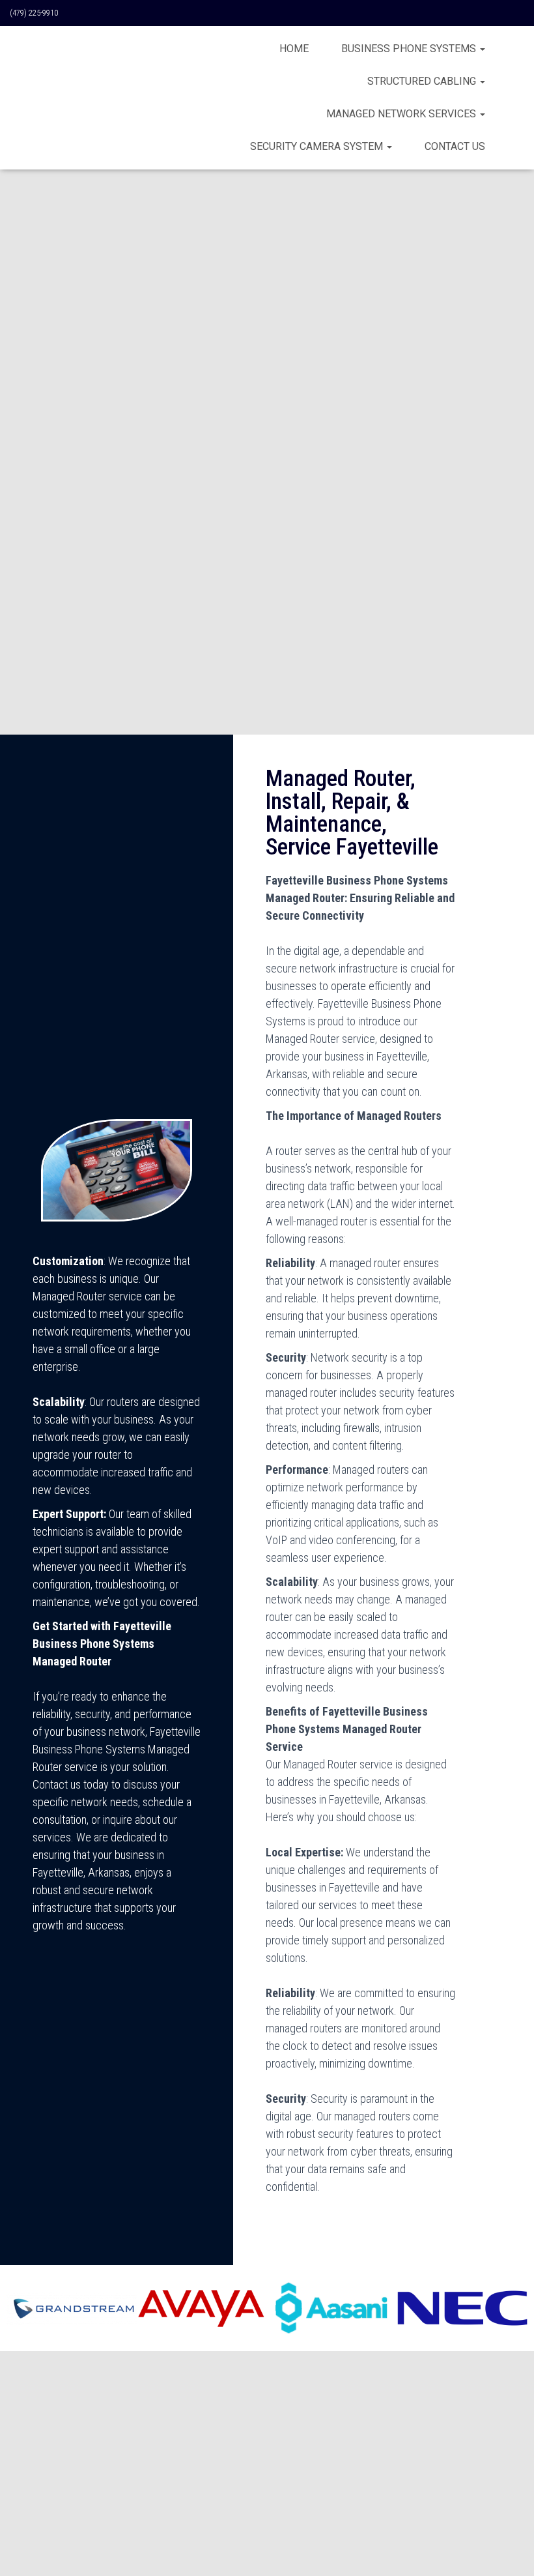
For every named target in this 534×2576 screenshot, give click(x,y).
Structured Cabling (423, 81)
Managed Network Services (402, 114)
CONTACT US (455, 146)
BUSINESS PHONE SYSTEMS (410, 49)
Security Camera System (318, 146)
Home (294, 49)
